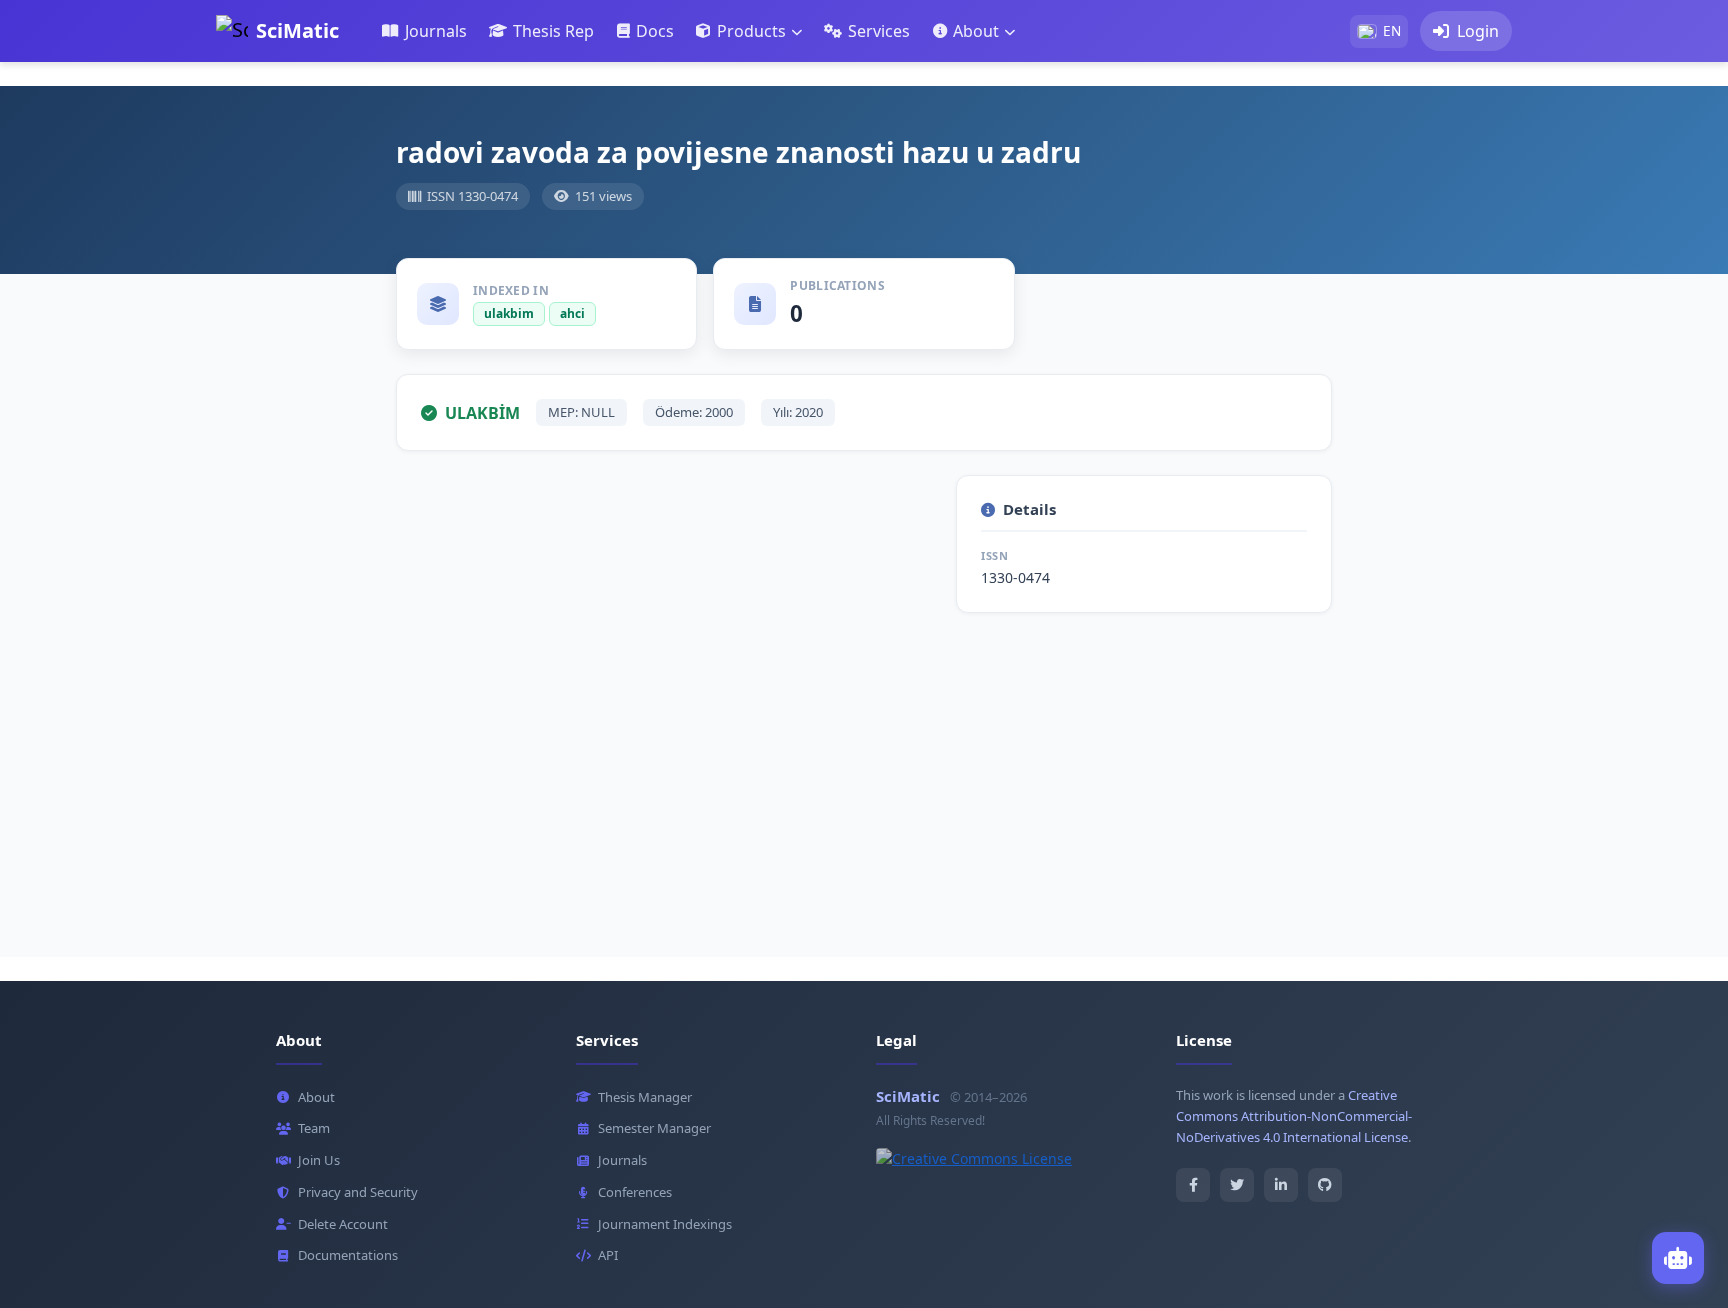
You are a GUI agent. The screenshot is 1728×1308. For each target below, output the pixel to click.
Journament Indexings (665, 1224)
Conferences (635, 1192)
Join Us (319, 1160)
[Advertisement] (864, 777)
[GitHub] (1325, 1185)
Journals (622, 1160)
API (608, 1255)
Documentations (348, 1255)
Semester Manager (654, 1128)
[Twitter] (1237, 1185)
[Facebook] (1193, 1185)
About (316, 1097)
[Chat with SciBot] (1678, 1258)
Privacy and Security (358, 1192)
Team (314, 1128)
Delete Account (343, 1224)
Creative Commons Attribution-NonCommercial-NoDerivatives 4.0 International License (1294, 1116)
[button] (748, 31)
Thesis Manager (645, 1097)
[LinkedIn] (1281, 1185)
